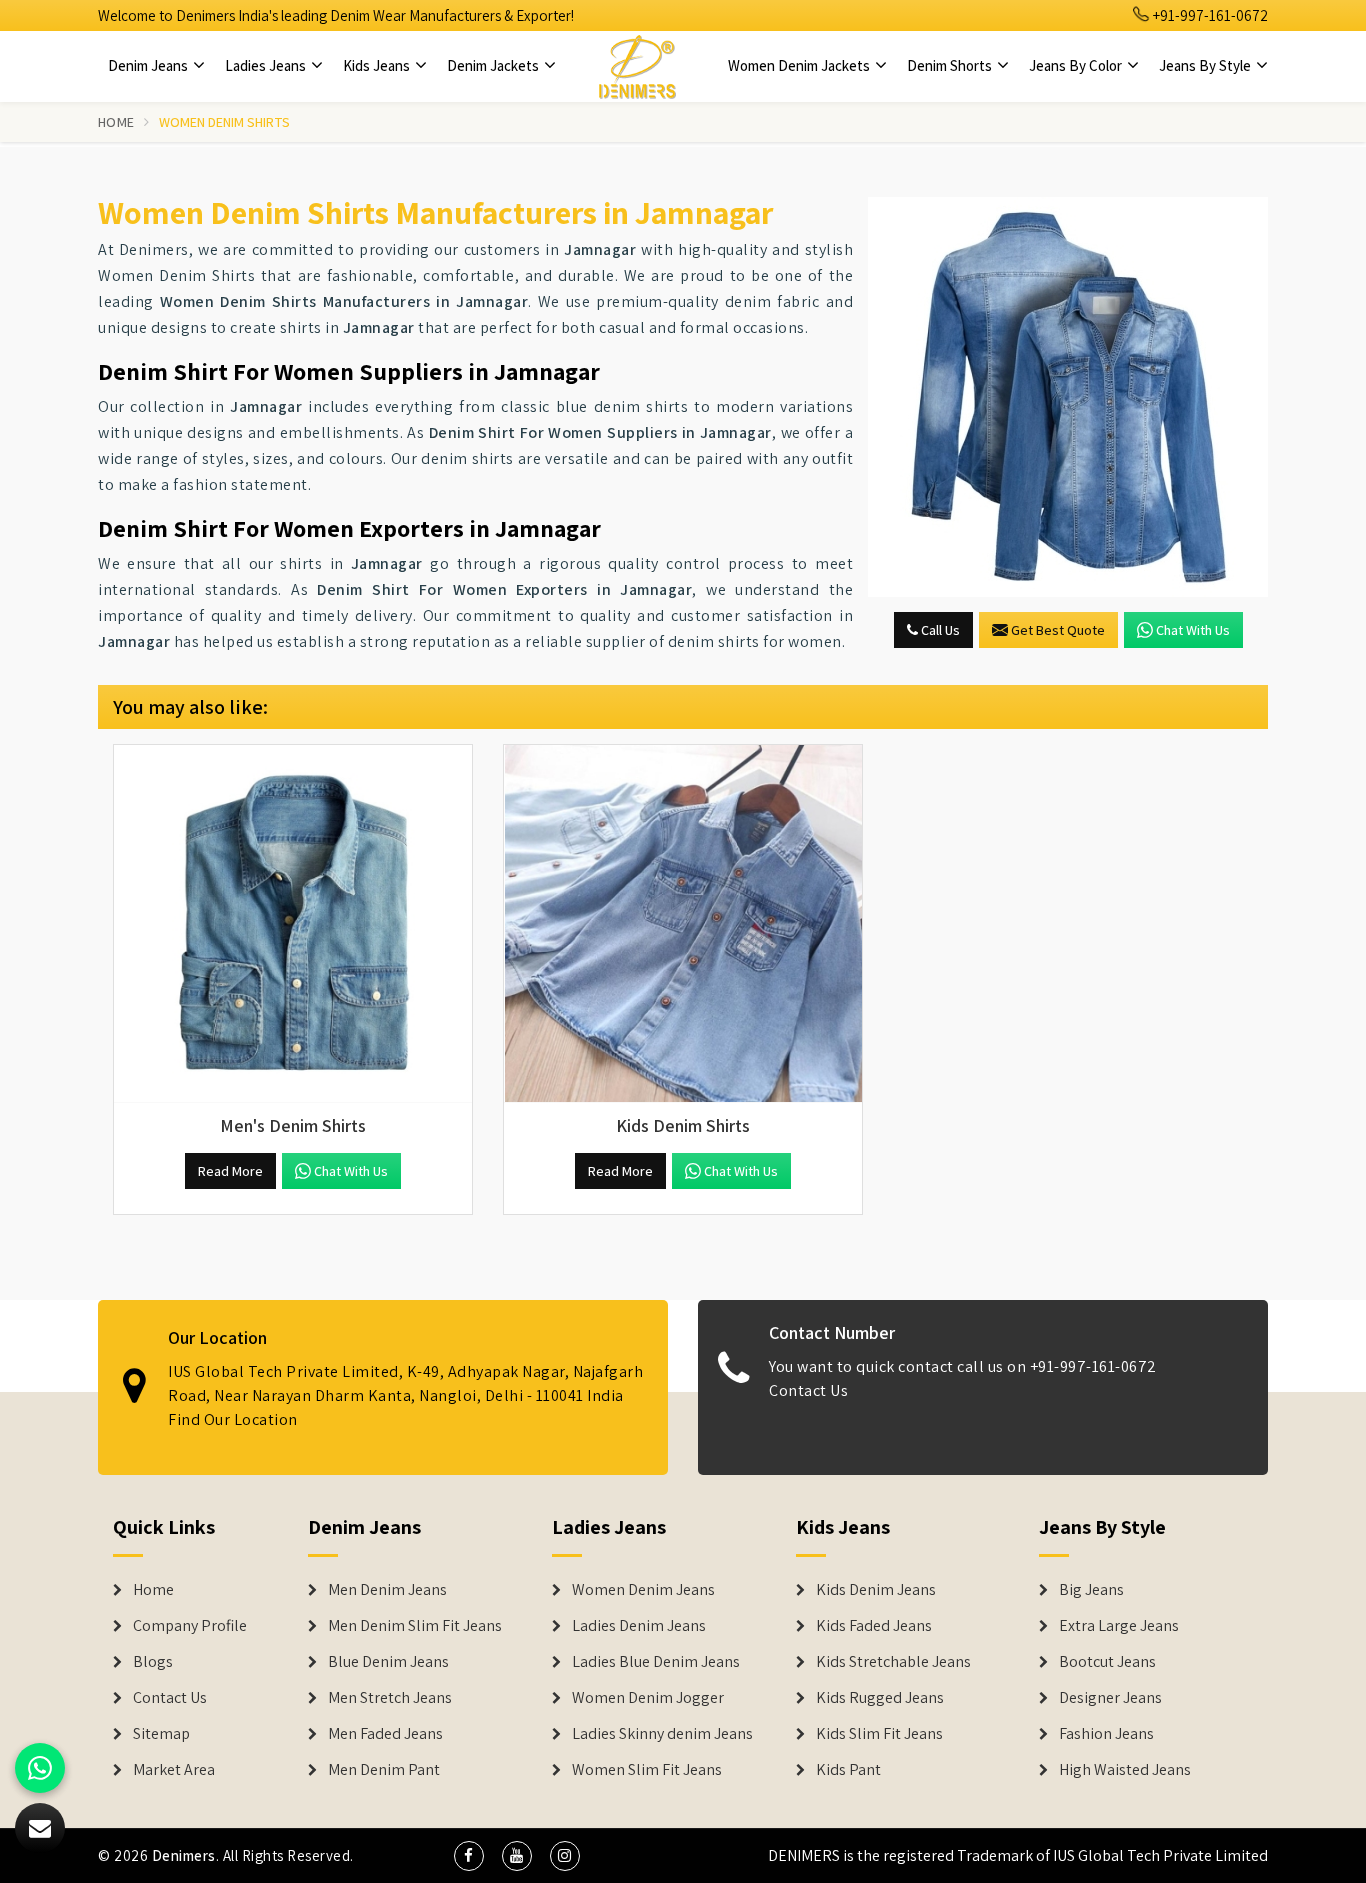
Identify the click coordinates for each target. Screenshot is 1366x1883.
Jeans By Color (1077, 65)
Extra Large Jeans (1119, 1626)
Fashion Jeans (1106, 1734)
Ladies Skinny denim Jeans (662, 1734)
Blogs (153, 1662)
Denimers (184, 1855)
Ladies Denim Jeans (639, 1626)
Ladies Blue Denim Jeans (656, 1662)
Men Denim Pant (384, 1770)
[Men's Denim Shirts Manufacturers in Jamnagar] (293, 924)
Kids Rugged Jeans (880, 1698)
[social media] (469, 1856)
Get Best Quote (1058, 630)
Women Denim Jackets (800, 65)
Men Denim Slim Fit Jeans (415, 1626)
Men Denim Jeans (387, 1590)
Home (116, 122)
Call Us (939, 630)
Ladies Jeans (267, 65)
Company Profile (190, 1626)
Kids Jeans (378, 65)
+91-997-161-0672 (1209, 15)
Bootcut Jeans (1107, 1662)
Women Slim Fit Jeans (647, 1770)
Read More (230, 1171)
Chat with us (1193, 630)
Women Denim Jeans (643, 1590)
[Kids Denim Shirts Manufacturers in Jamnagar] (683, 924)
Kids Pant (848, 1770)
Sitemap (161, 1734)
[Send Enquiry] (1068, 397)
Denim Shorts (951, 65)
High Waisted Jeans (1125, 1770)
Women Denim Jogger (648, 1698)
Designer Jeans (1110, 1698)
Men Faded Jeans (385, 1734)
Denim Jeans (149, 65)
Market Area (174, 1770)
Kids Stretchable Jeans (893, 1662)
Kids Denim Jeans (876, 1590)
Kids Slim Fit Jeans (879, 1734)
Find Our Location (233, 1419)
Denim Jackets (494, 65)
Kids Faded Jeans (874, 1626)
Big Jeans (1091, 1590)
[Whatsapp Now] (40, 1768)
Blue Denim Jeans (388, 1662)
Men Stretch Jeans (390, 1698)
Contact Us (808, 1390)
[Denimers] (637, 66)
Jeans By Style (1206, 65)
